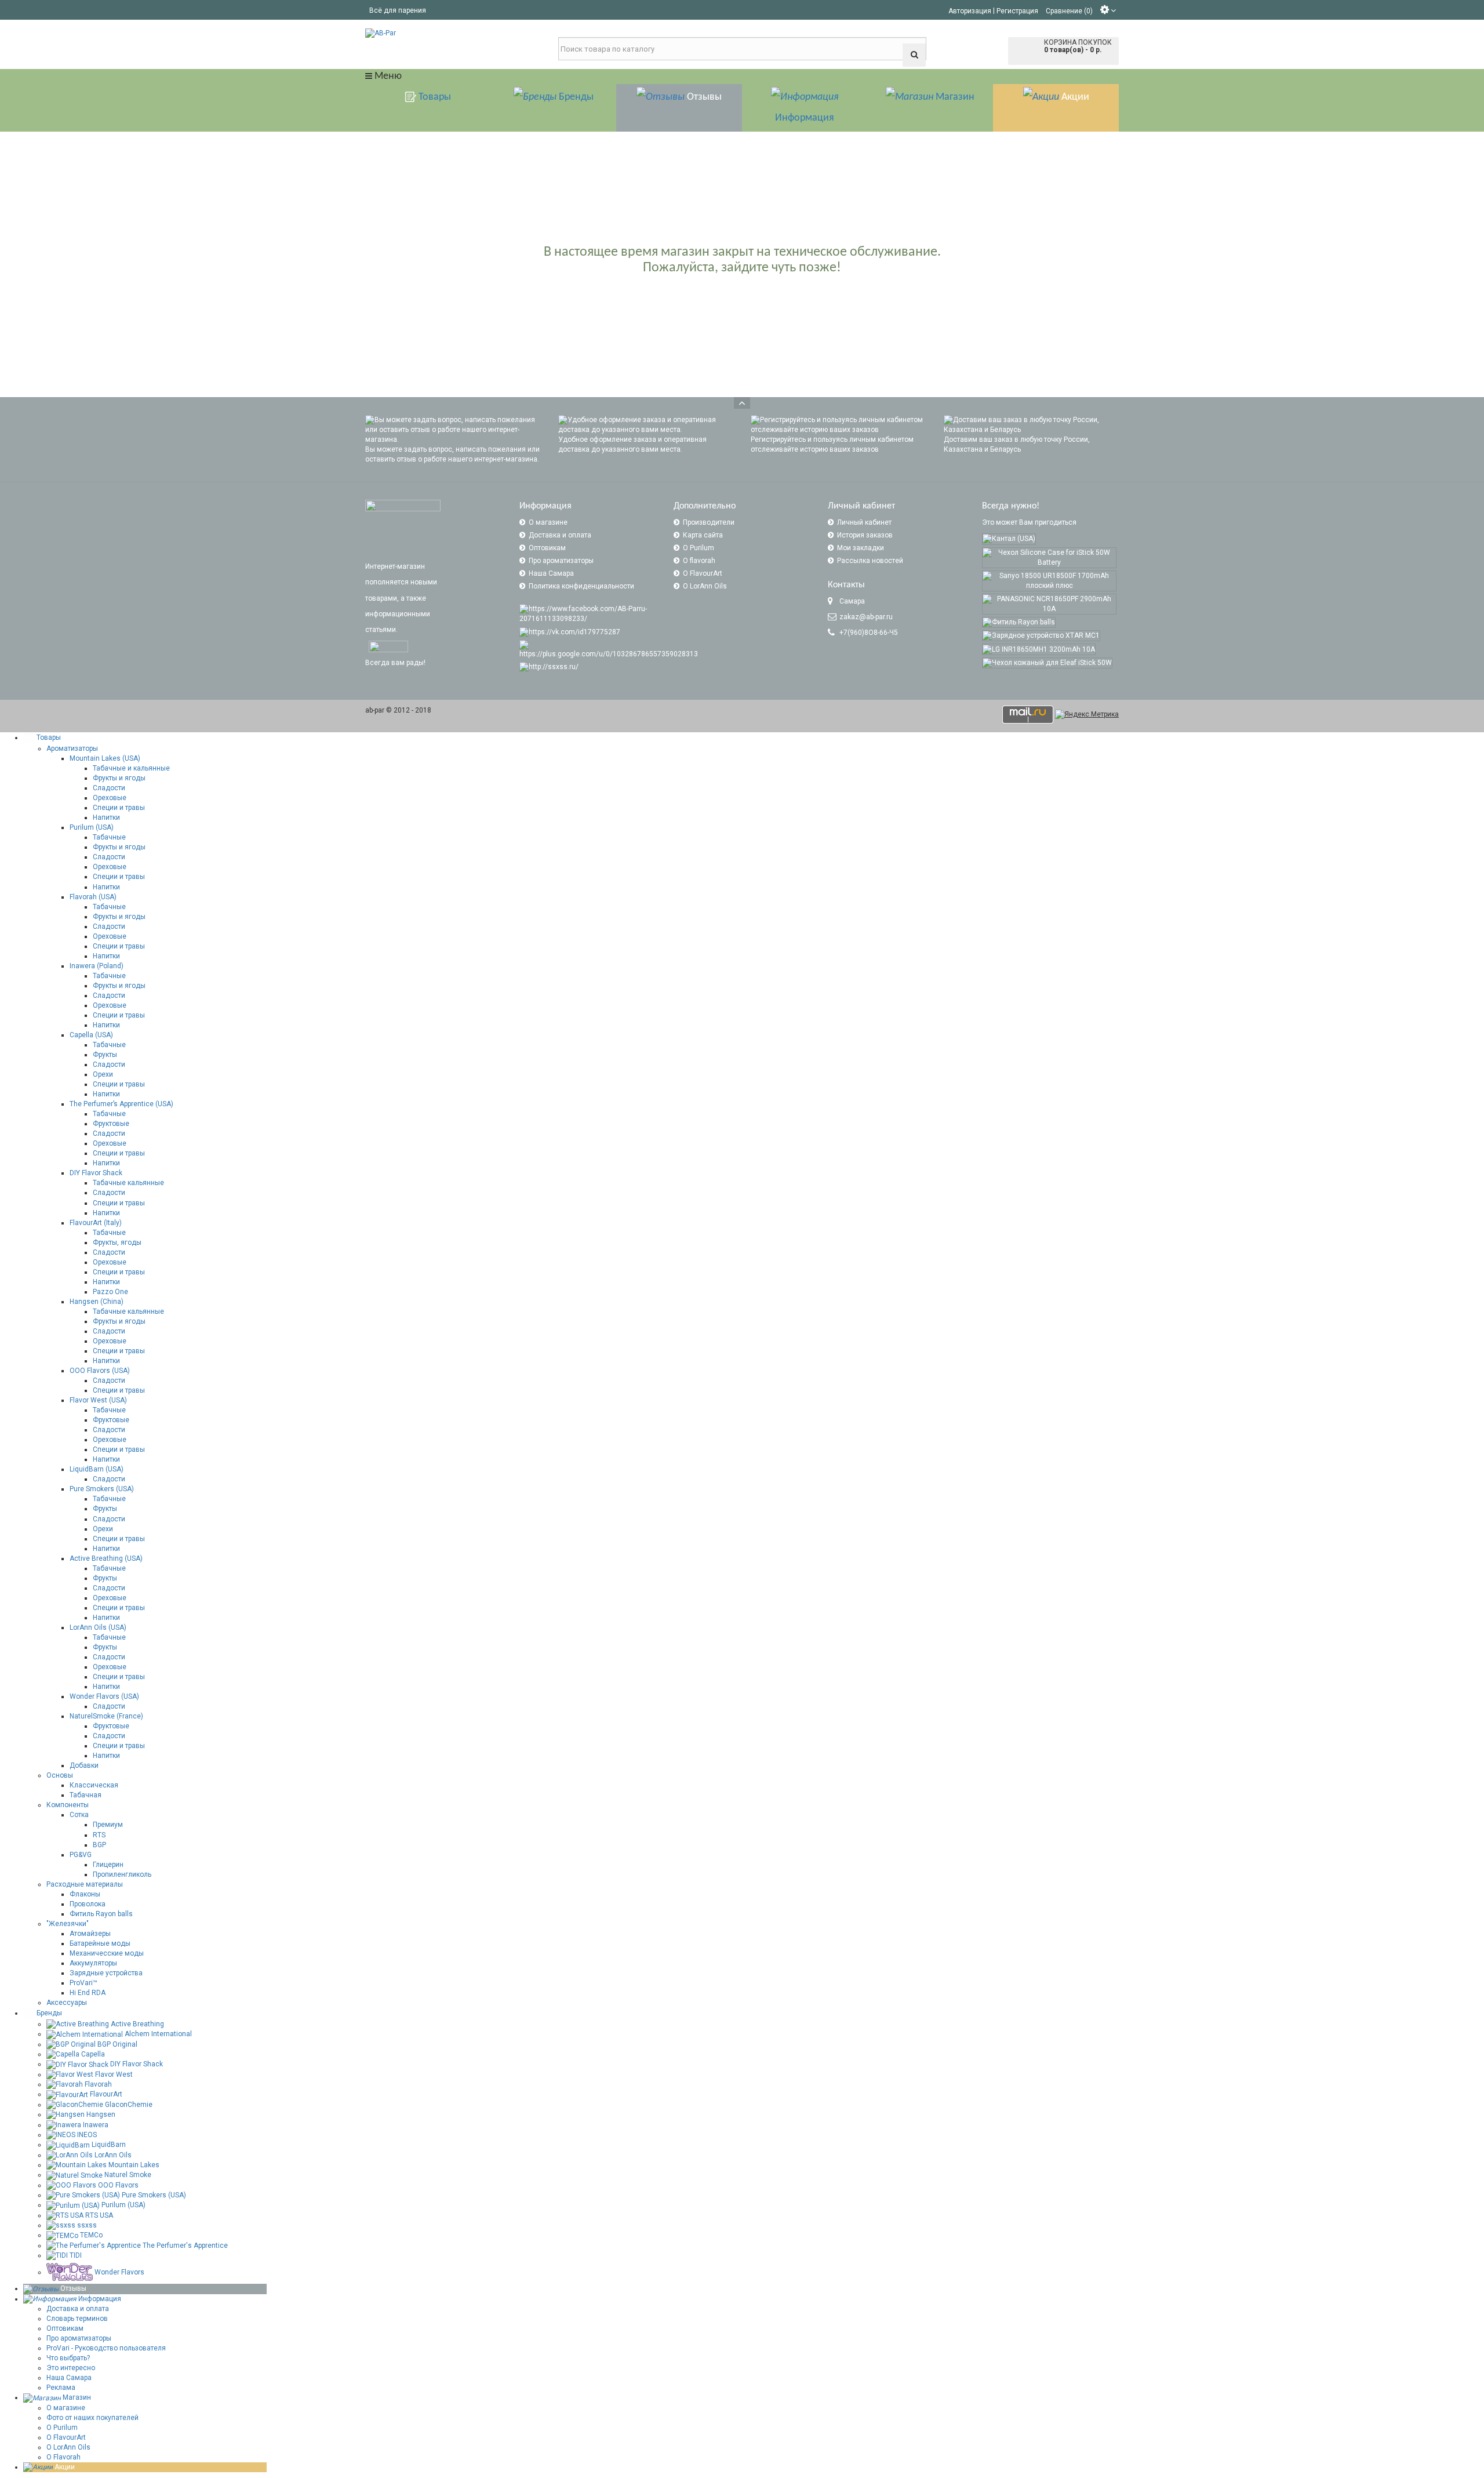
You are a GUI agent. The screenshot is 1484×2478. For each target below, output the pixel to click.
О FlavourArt (703, 573)
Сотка (79, 1815)
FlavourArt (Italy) (96, 1223)
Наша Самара (551, 573)
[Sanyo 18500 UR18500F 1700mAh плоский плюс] (1049, 581)
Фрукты (105, 1055)
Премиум (108, 1825)
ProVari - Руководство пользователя (106, 2348)
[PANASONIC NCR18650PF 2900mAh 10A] (1049, 604)
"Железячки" (68, 1924)
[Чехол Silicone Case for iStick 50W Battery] (1049, 558)
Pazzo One (110, 1292)
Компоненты (68, 1805)
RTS (99, 1835)
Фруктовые (111, 1124)
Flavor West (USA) (98, 1400)
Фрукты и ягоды (119, 778)
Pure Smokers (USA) (102, 1489)
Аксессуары (67, 2003)
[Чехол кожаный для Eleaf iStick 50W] (1047, 663)
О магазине (548, 522)
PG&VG (81, 1855)
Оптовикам (547, 548)
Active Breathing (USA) (106, 1558)
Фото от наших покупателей (92, 2418)
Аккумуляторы (93, 1963)
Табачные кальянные (128, 1183)
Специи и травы (119, 808)
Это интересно (71, 2368)
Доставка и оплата (560, 535)
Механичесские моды (107, 1953)
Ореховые (110, 798)
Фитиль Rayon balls (101, 1914)
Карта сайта (703, 535)
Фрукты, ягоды (117, 1242)
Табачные (109, 837)
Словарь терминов (77, 2319)
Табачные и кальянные (131, 768)
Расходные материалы (85, 1884)
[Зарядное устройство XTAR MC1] (1041, 636)
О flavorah (699, 561)
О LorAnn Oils (705, 586)
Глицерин (108, 1865)
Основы (60, 1775)
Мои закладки (861, 548)
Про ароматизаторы (561, 561)
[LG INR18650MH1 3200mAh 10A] (1039, 649)
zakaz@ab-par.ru (866, 617)
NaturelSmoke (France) (106, 1716)
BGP (99, 1845)
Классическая (94, 1785)
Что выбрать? (68, 2358)
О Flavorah (63, 2457)
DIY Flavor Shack (96, 1173)
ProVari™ (83, 1983)
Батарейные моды (100, 1943)
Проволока (88, 1904)
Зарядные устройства (106, 1973)
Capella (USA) (91, 1035)
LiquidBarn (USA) (97, 1469)
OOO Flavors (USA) (100, 1371)
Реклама (61, 2388)
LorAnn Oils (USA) (98, 1627)
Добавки (84, 1765)
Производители (709, 522)
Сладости (109, 788)
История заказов (865, 535)
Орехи (103, 1074)
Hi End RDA (88, 1993)
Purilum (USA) (92, 827)
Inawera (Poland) (97, 966)
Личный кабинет (864, 522)
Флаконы (85, 1894)
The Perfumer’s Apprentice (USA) (121, 1104)
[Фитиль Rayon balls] (1019, 622)
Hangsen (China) (97, 1302)
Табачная (86, 1795)
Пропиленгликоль (122, 1874)
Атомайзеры (90, 1934)
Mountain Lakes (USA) (105, 758)
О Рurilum (62, 2428)
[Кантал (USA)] (1009, 539)
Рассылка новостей (870, 561)
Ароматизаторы (72, 749)
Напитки (106, 817)
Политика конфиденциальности (581, 586)
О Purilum (699, 548)
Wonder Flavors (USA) (104, 1696)
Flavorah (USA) (93, 897)
